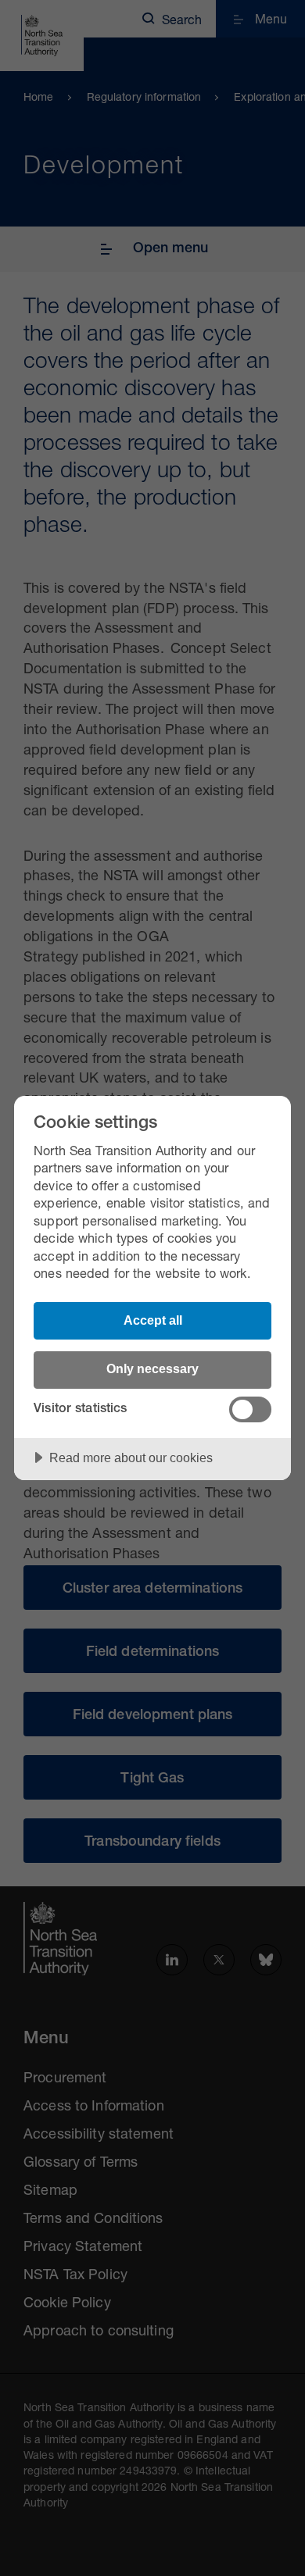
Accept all (153, 1320)
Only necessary (152, 1368)
